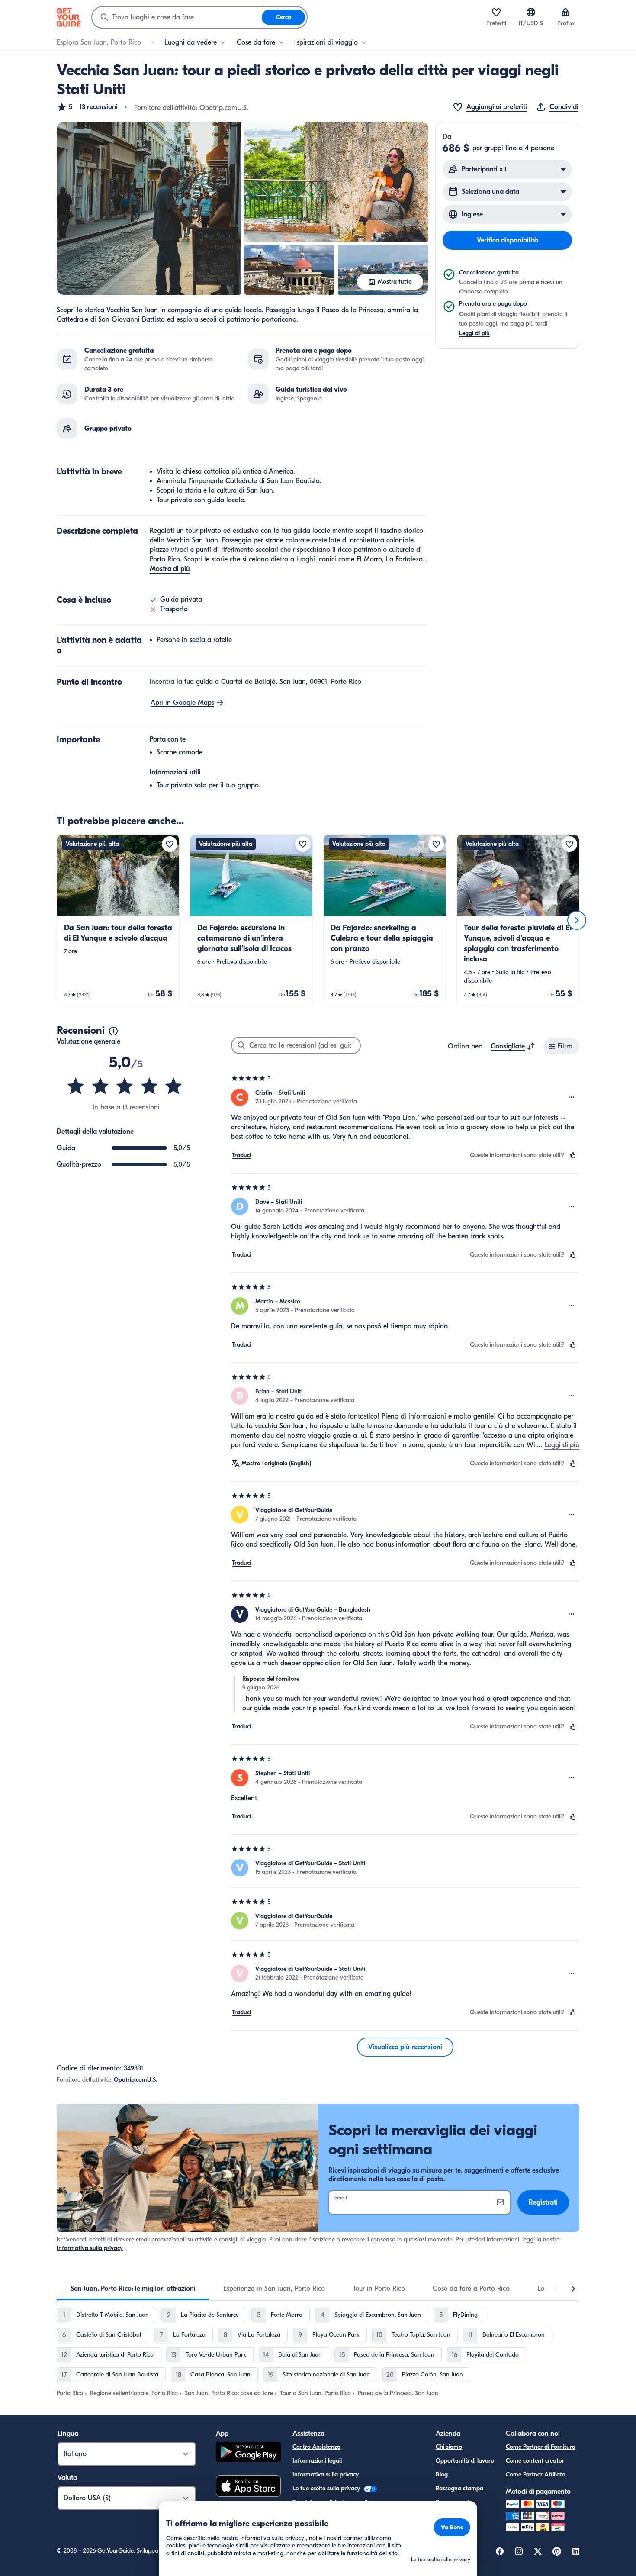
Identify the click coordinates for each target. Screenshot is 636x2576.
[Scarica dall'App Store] (248, 2487)
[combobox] (177, 17)
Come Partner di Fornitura (541, 2447)
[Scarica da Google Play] (248, 2453)
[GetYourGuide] (69, 17)
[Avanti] (577, 920)
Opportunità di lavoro (465, 2461)
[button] (87, 107)
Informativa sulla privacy (90, 2248)
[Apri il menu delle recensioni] (572, 1097)
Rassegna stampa (459, 2488)
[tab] (133, 2289)
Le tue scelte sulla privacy (327, 2488)
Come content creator (535, 2461)
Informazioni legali (317, 2461)
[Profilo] (565, 12)
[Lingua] (531, 12)
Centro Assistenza (316, 2447)
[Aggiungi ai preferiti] (170, 844)
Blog (442, 2474)
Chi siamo (449, 2447)
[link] (118, 920)
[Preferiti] (496, 12)
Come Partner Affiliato (536, 2474)
